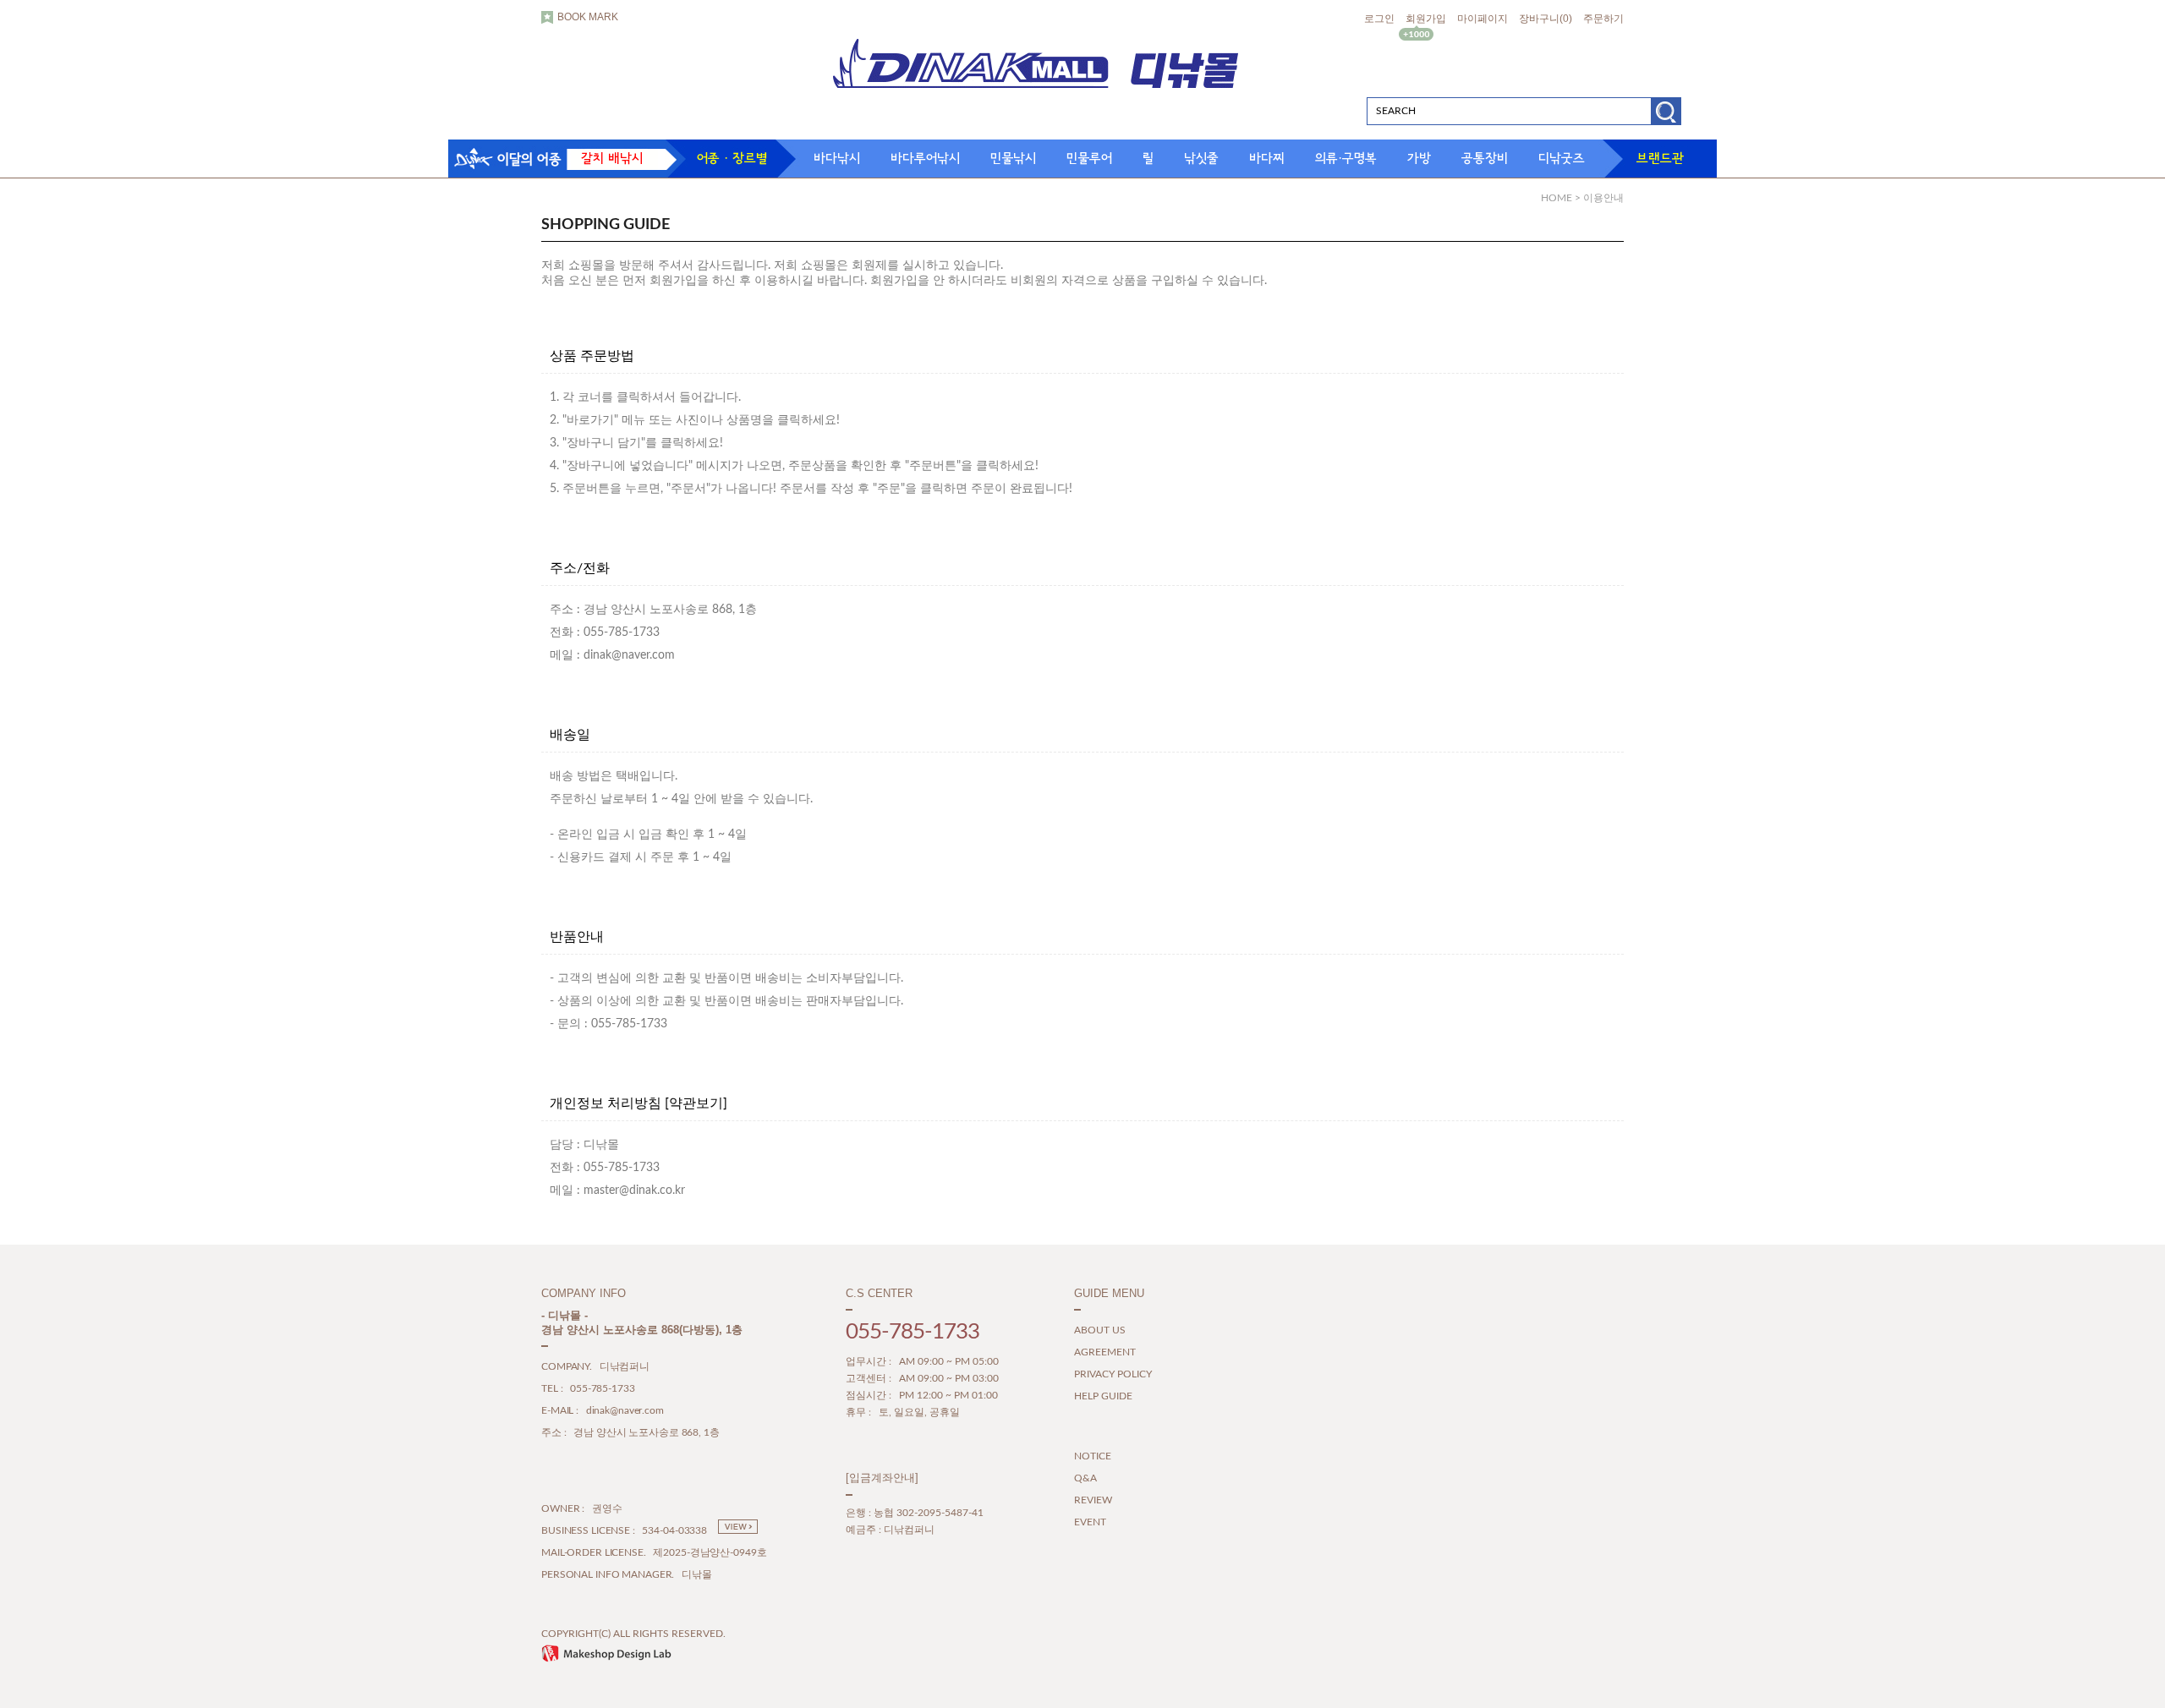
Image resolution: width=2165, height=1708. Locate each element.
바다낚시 (837, 158)
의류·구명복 (1346, 158)
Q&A (1085, 1479)
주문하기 (1603, 19)
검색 (1666, 117)
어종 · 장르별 (732, 158)
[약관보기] (696, 1103)
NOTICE (1093, 1457)
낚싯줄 (1201, 158)
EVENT (1090, 1523)
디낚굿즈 (1562, 158)
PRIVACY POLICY (1113, 1375)
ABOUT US (1100, 1331)
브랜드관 (1660, 158)
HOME (1557, 198)
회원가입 (1426, 19)
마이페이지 (1483, 19)
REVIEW (1093, 1501)
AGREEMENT (1105, 1353)
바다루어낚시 (925, 158)
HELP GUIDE (1103, 1397)
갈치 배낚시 (612, 158)
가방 (1419, 158)
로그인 (1379, 19)
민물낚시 (1013, 158)
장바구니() (1546, 19)
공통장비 (1485, 158)
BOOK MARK (588, 17)
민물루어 (1089, 158)
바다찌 (1267, 158)
